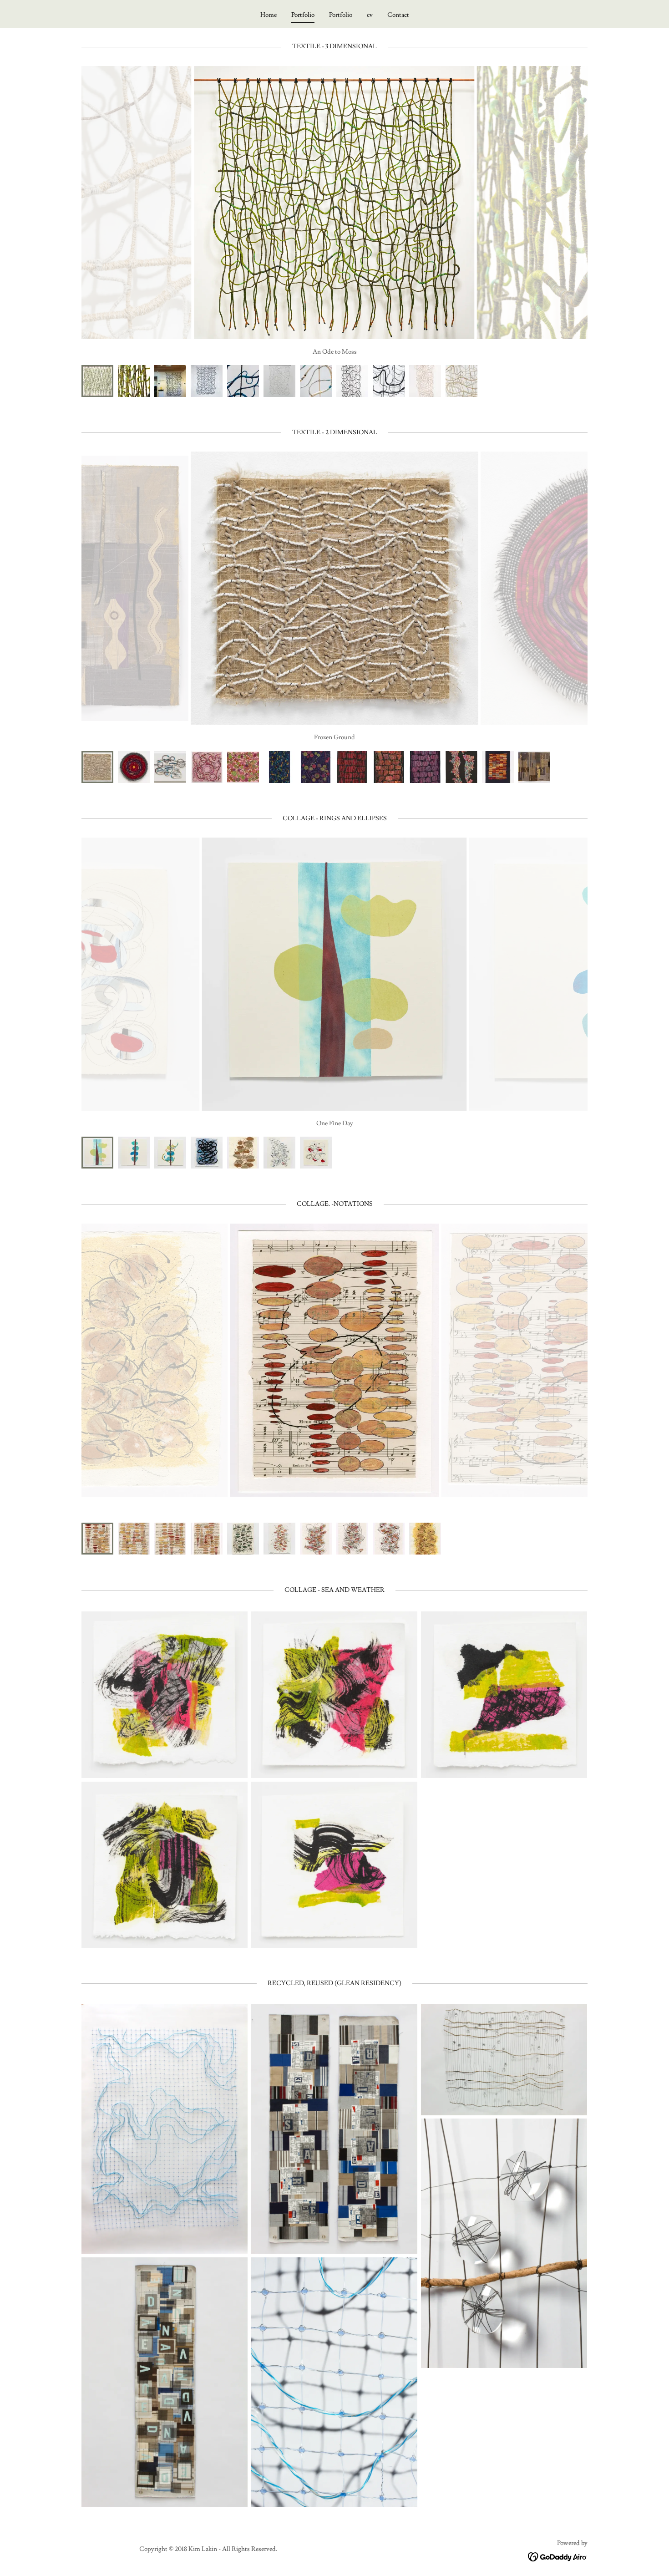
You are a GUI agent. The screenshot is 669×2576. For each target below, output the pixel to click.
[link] (558, 2556)
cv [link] (370, 15)
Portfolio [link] (303, 15)
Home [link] (269, 15)
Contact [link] (398, 15)
